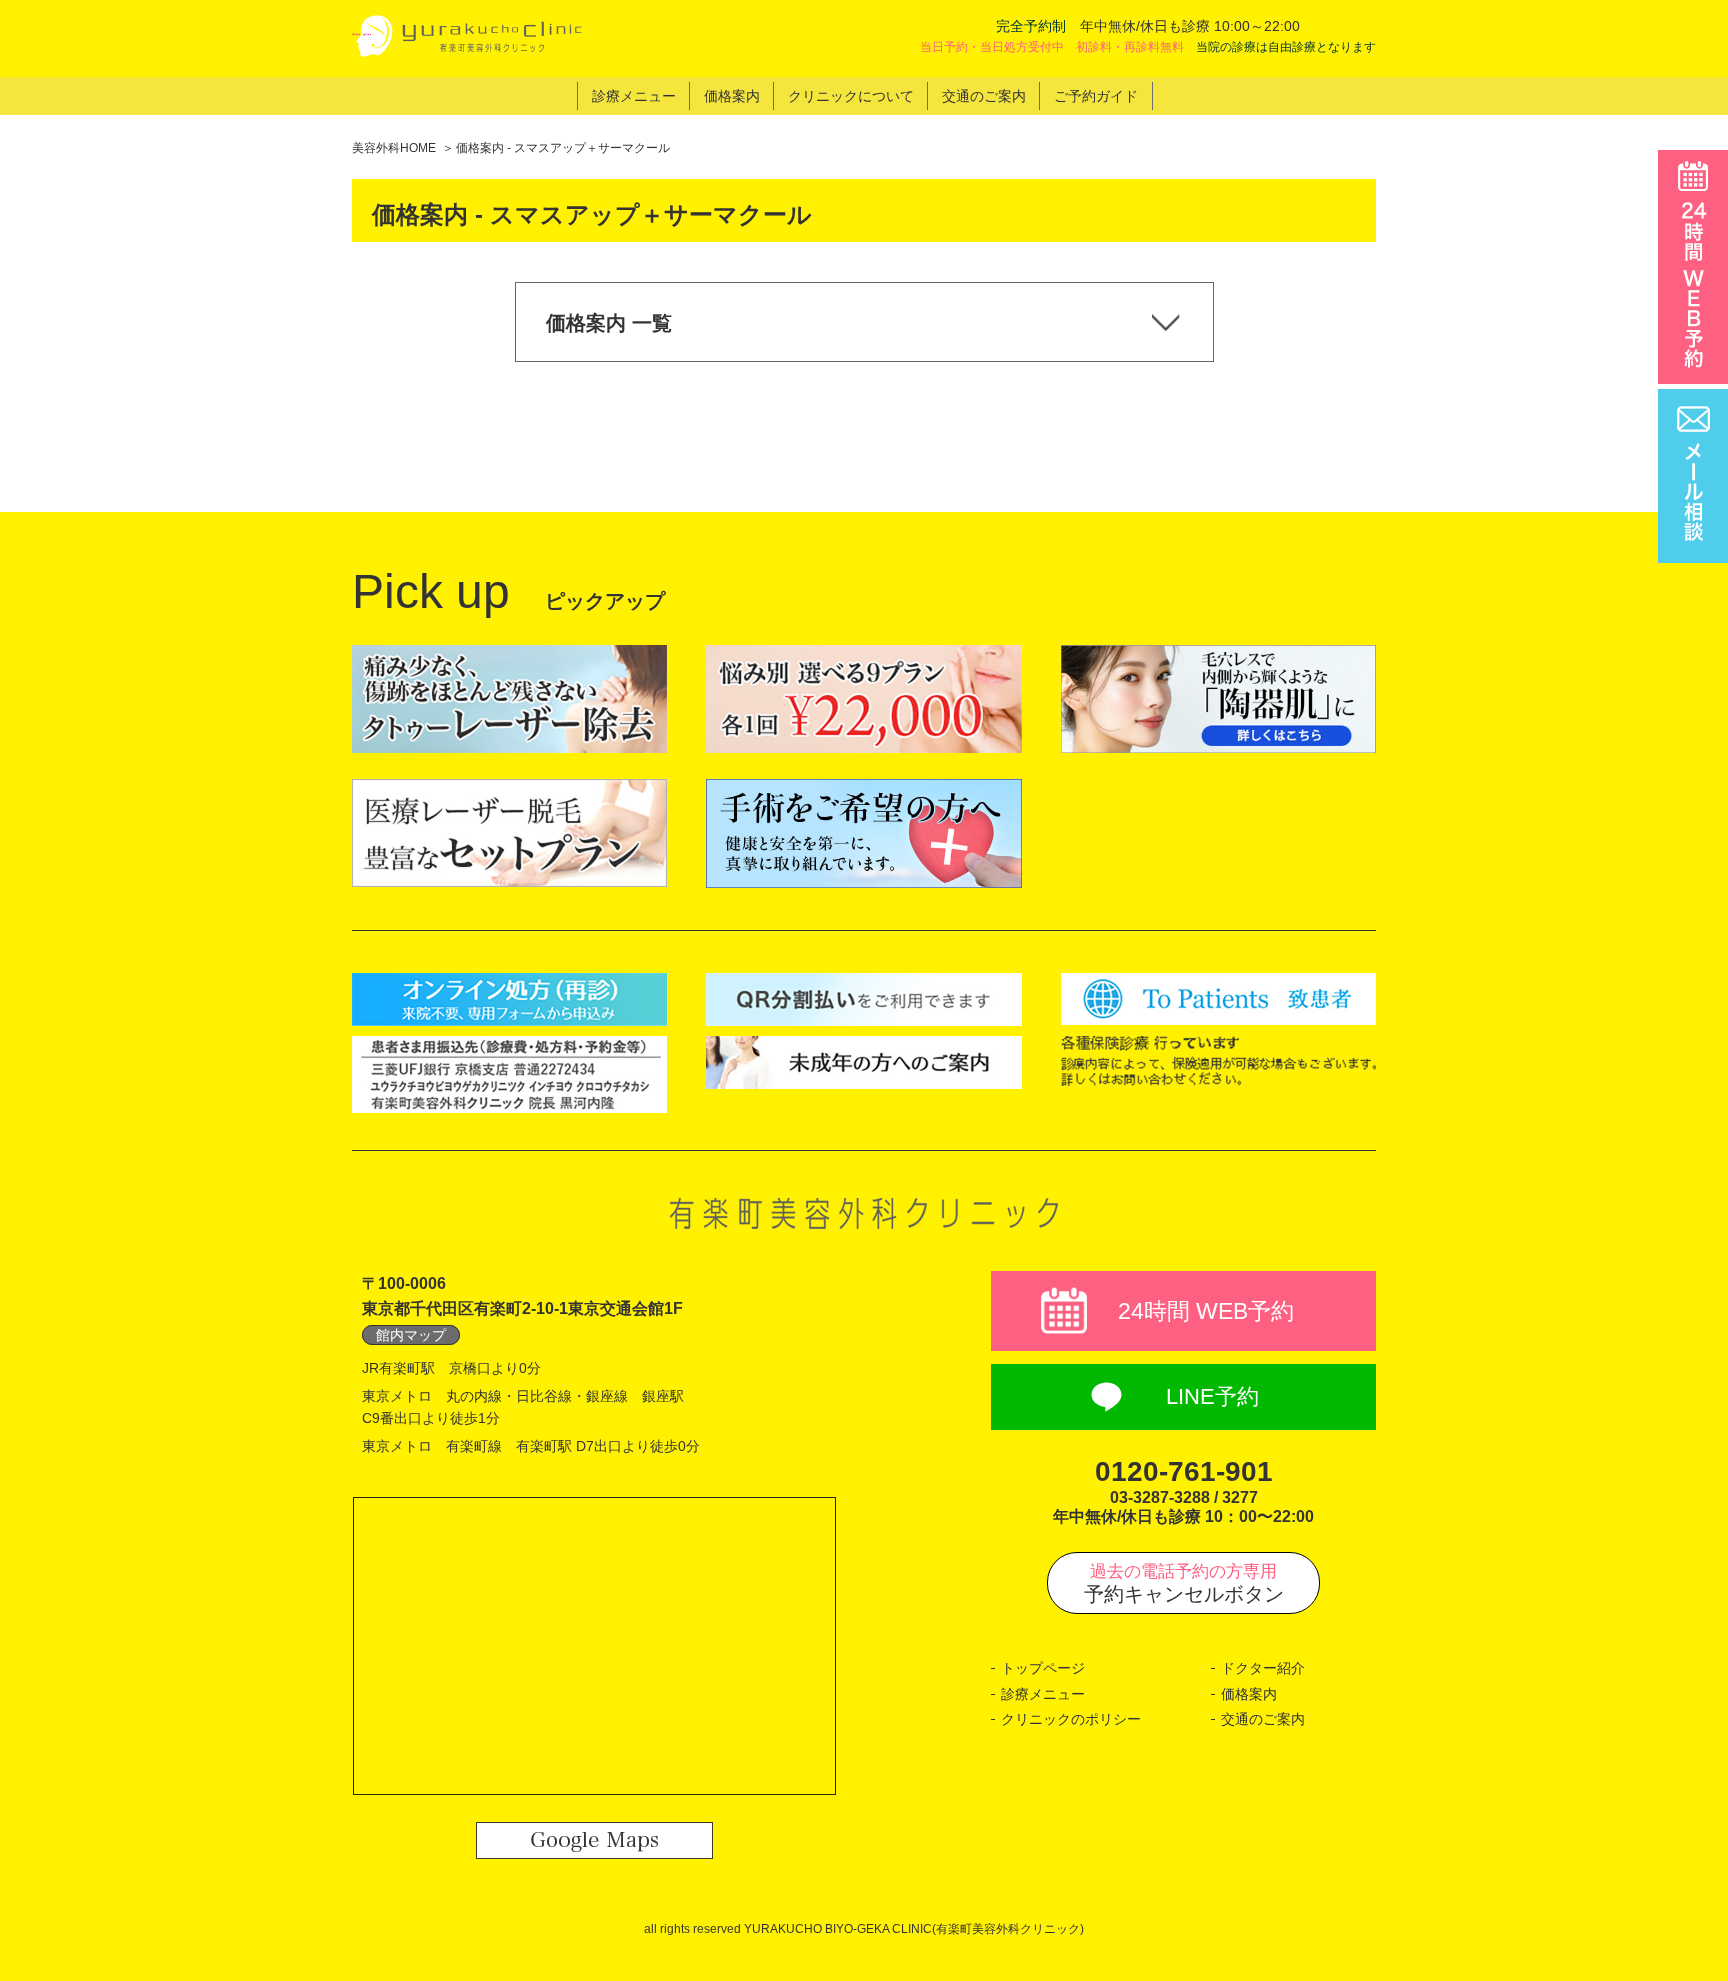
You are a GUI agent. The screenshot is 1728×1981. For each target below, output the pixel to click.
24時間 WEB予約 (1206, 1311)
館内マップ (411, 1335)
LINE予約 (1212, 1396)
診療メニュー (1043, 1694)
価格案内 (1249, 1694)
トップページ (1043, 1668)
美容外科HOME (394, 148)
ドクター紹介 (1263, 1668)
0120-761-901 (1184, 1471)
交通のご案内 (1263, 1719)
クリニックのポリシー (1071, 1719)
